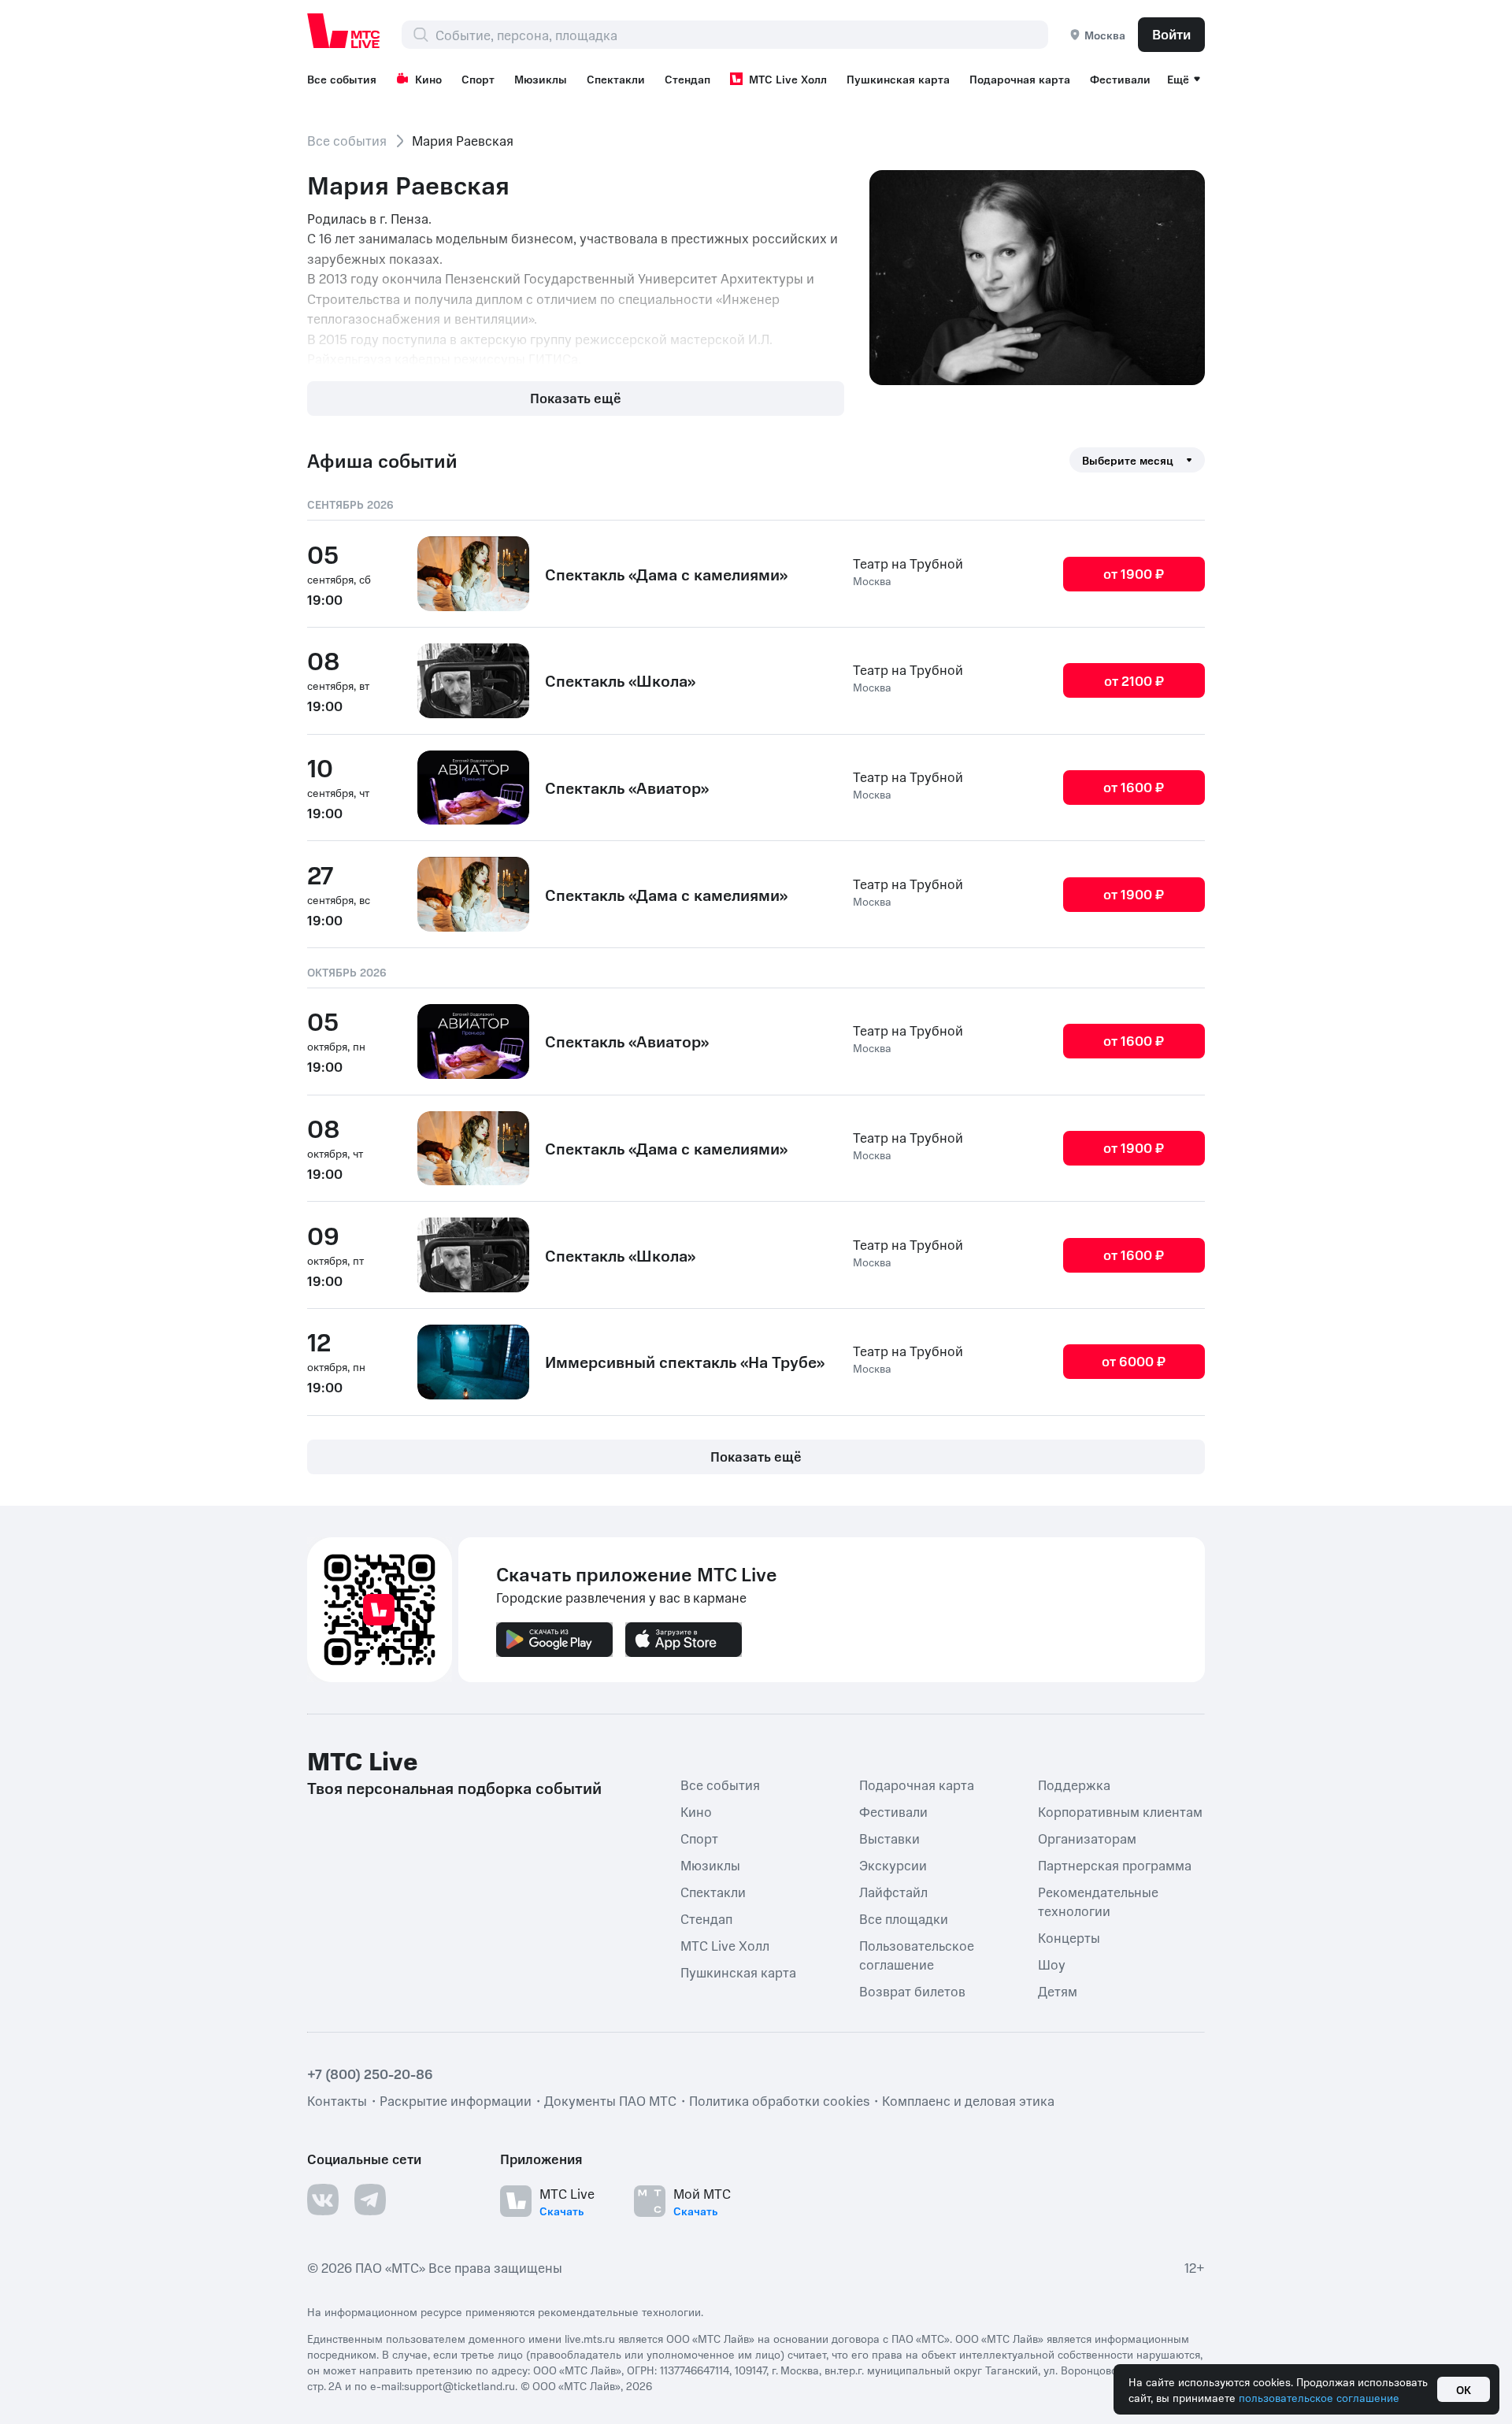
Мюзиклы (541, 79)
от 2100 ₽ (1134, 680)
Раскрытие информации (456, 2100)
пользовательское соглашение (1319, 2397)
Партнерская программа (1115, 1864)
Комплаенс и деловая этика (968, 2100)
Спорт (478, 79)
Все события (342, 79)
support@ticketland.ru (460, 2385)
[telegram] (370, 2199)
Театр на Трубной (908, 563)
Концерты (1069, 1937)
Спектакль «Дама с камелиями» (666, 574)
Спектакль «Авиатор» (627, 788)
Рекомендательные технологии (1098, 1900)
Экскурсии (893, 1864)
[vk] (323, 2199)
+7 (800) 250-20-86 (370, 2073)
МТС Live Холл (788, 79)
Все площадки (904, 1918)
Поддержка (1074, 1784)
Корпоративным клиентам (1120, 1811)
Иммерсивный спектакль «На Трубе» (685, 1362)
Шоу (1052, 1963)
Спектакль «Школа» (620, 680)
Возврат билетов (912, 1990)
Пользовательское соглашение (917, 1954)
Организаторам (1087, 1837)
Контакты (337, 2100)
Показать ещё (576, 398)
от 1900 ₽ (1134, 573)
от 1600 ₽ (1134, 787)
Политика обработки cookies (779, 2100)
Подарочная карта (1020, 79)
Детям (1058, 1990)
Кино (428, 79)
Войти (1171, 34)
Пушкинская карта (898, 79)
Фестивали (1120, 79)
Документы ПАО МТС (610, 2100)
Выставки (889, 1837)
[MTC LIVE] (344, 31)
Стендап (687, 79)
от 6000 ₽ (1134, 1361)
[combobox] (741, 35)
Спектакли (616, 79)
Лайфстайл (893, 1891)
